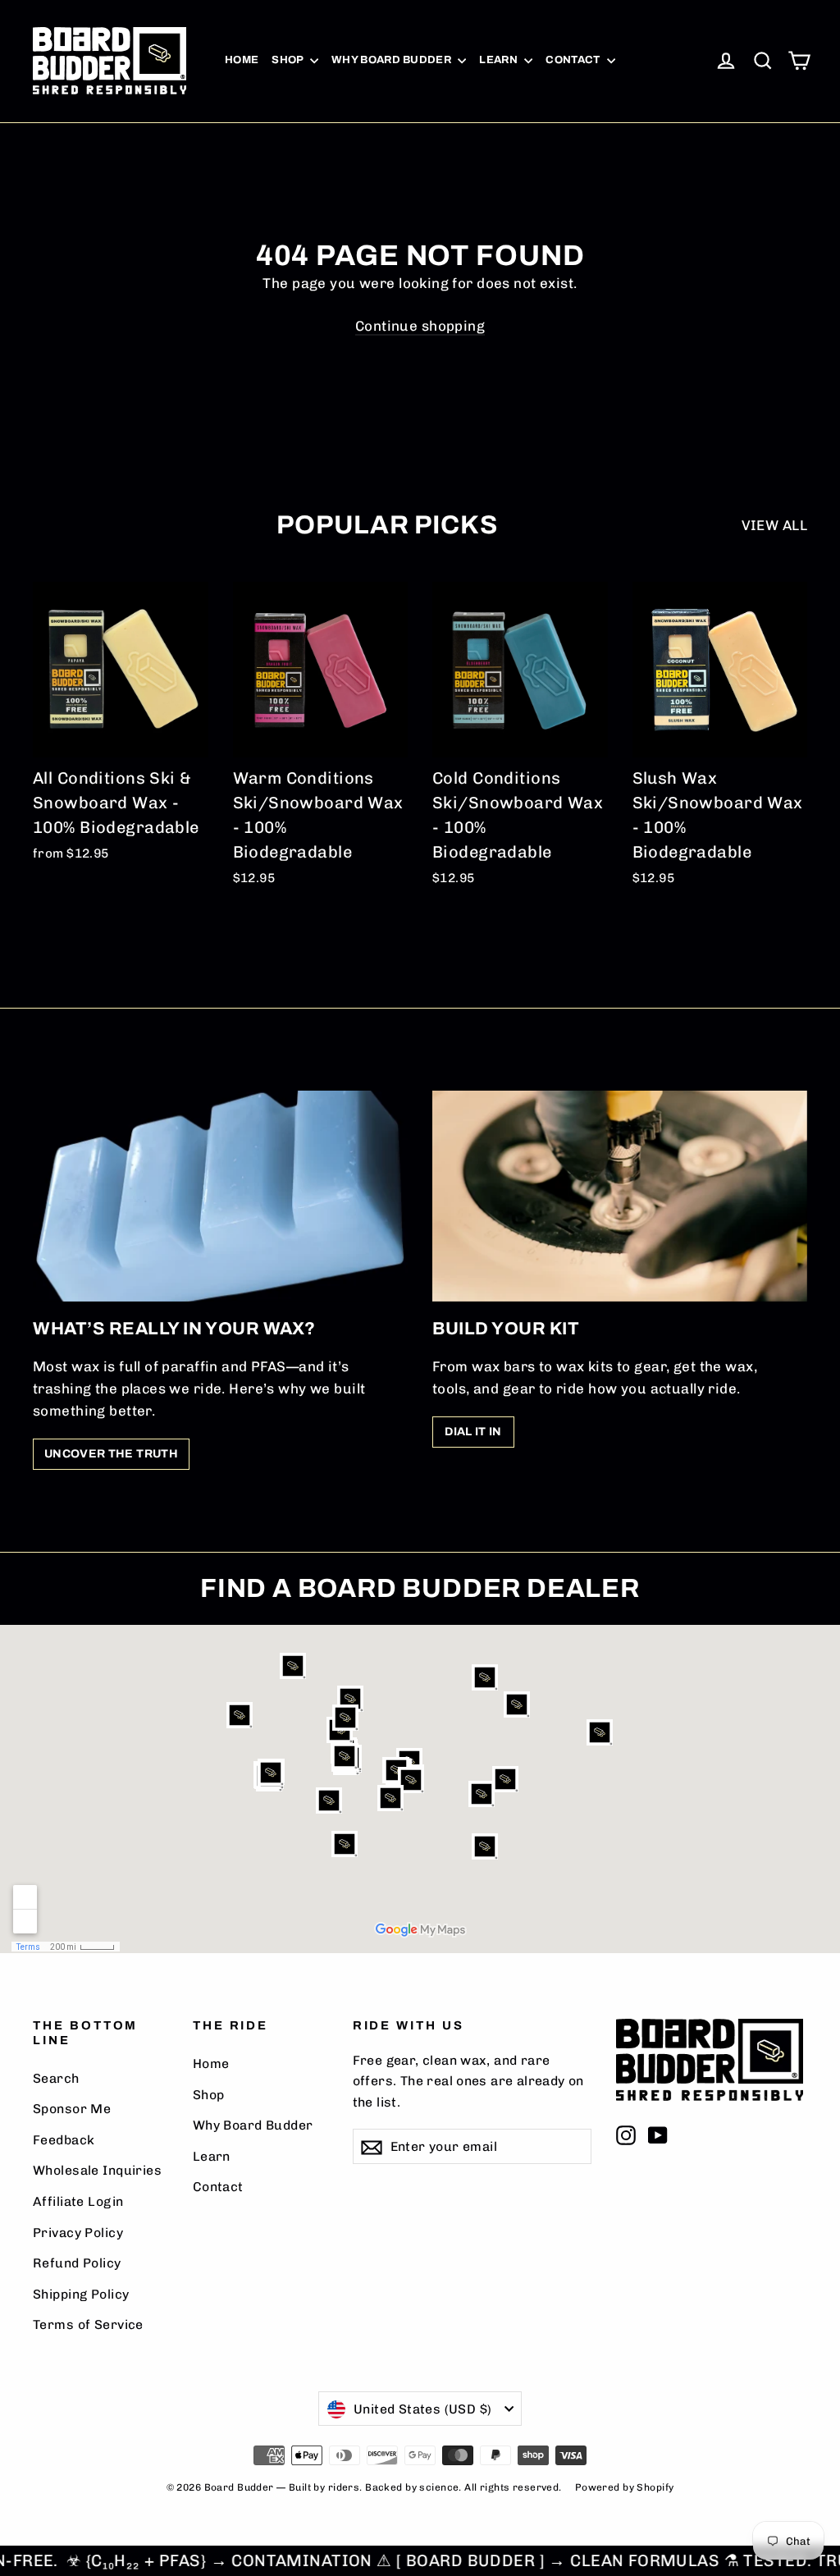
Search (56, 2078)
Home (242, 60)
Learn (500, 60)
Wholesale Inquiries (97, 2170)
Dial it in (473, 1432)
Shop (289, 60)
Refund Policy (77, 2263)
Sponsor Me (72, 2109)
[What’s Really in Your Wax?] (220, 1196)
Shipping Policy (81, 2294)
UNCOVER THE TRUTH (111, 1454)
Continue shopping (420, 326)
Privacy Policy (78, 2233)
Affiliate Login (78, 2201)
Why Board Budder (393, 60)
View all (774, 525)
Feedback (64, 2140)
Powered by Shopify (625, 2487)
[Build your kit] (620, 1196)
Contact (574, 60)
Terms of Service (88, 2324)
